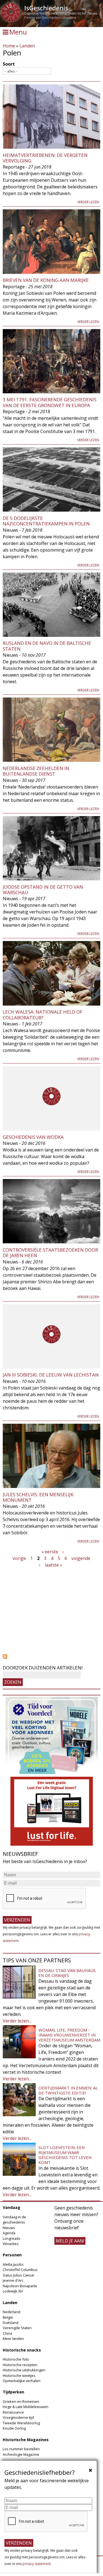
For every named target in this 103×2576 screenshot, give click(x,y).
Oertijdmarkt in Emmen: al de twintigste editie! (68, 2090)
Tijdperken (13, 2392)
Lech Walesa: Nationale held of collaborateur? (43, 1015)
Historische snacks (22, 2350)
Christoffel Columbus (20, 2270)
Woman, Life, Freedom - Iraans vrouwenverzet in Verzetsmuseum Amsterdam (69, 2035)
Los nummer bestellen (21, 2449)
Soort (9, 64)
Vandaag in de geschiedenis (14, 2220)
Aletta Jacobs (13, 2264)
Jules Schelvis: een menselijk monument (38, 1497)
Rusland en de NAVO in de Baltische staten (47, 646)
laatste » (53, 1565)
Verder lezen (88, 202)
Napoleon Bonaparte (20, 2286)
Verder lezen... (17, 2021)
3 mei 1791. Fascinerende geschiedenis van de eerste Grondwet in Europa (50, 402)
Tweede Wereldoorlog (21, 2423)
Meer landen (13, 2339)
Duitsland (11, 2323)
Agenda (9, 2233)
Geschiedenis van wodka (33, 1137)
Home (9, 46)
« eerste (50, 1552)
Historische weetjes (19, 2375)
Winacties (11, 2244)
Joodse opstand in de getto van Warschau (43, 890)
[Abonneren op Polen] (51, 1656)
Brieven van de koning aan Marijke (46, 280)
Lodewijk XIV (13, 2291)
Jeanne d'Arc (13, 2280)
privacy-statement (37, 2564)
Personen (12, 2255)
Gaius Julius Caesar (19, 2275)
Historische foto (16, 2359)
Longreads (12, 2238)
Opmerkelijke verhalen (22, 2381)
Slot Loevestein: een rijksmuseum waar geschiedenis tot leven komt (65, 2155)
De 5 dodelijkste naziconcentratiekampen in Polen (46, 521)
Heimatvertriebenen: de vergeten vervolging (45, 158)
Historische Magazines (26, 2440)
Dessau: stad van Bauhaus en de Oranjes (67, 1973)
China (7, 2333)
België (8, 2317)
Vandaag (12, 2207)
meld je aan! (70, 2241)
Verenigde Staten (17, 2328)
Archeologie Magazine (21, 2454)
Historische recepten (20, 2365)
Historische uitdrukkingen (24, 2370)
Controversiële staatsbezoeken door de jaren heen (50, 1253)
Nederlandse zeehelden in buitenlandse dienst (36, 771)
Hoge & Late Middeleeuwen (26, 2407)
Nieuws (9, 2228)
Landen (27, 46)
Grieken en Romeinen (21, 2401)
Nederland (12, 2312)
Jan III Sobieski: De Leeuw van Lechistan (51, 1375)
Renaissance (13, 2412)
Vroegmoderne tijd (18, 2417)
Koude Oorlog (14, 2428)
